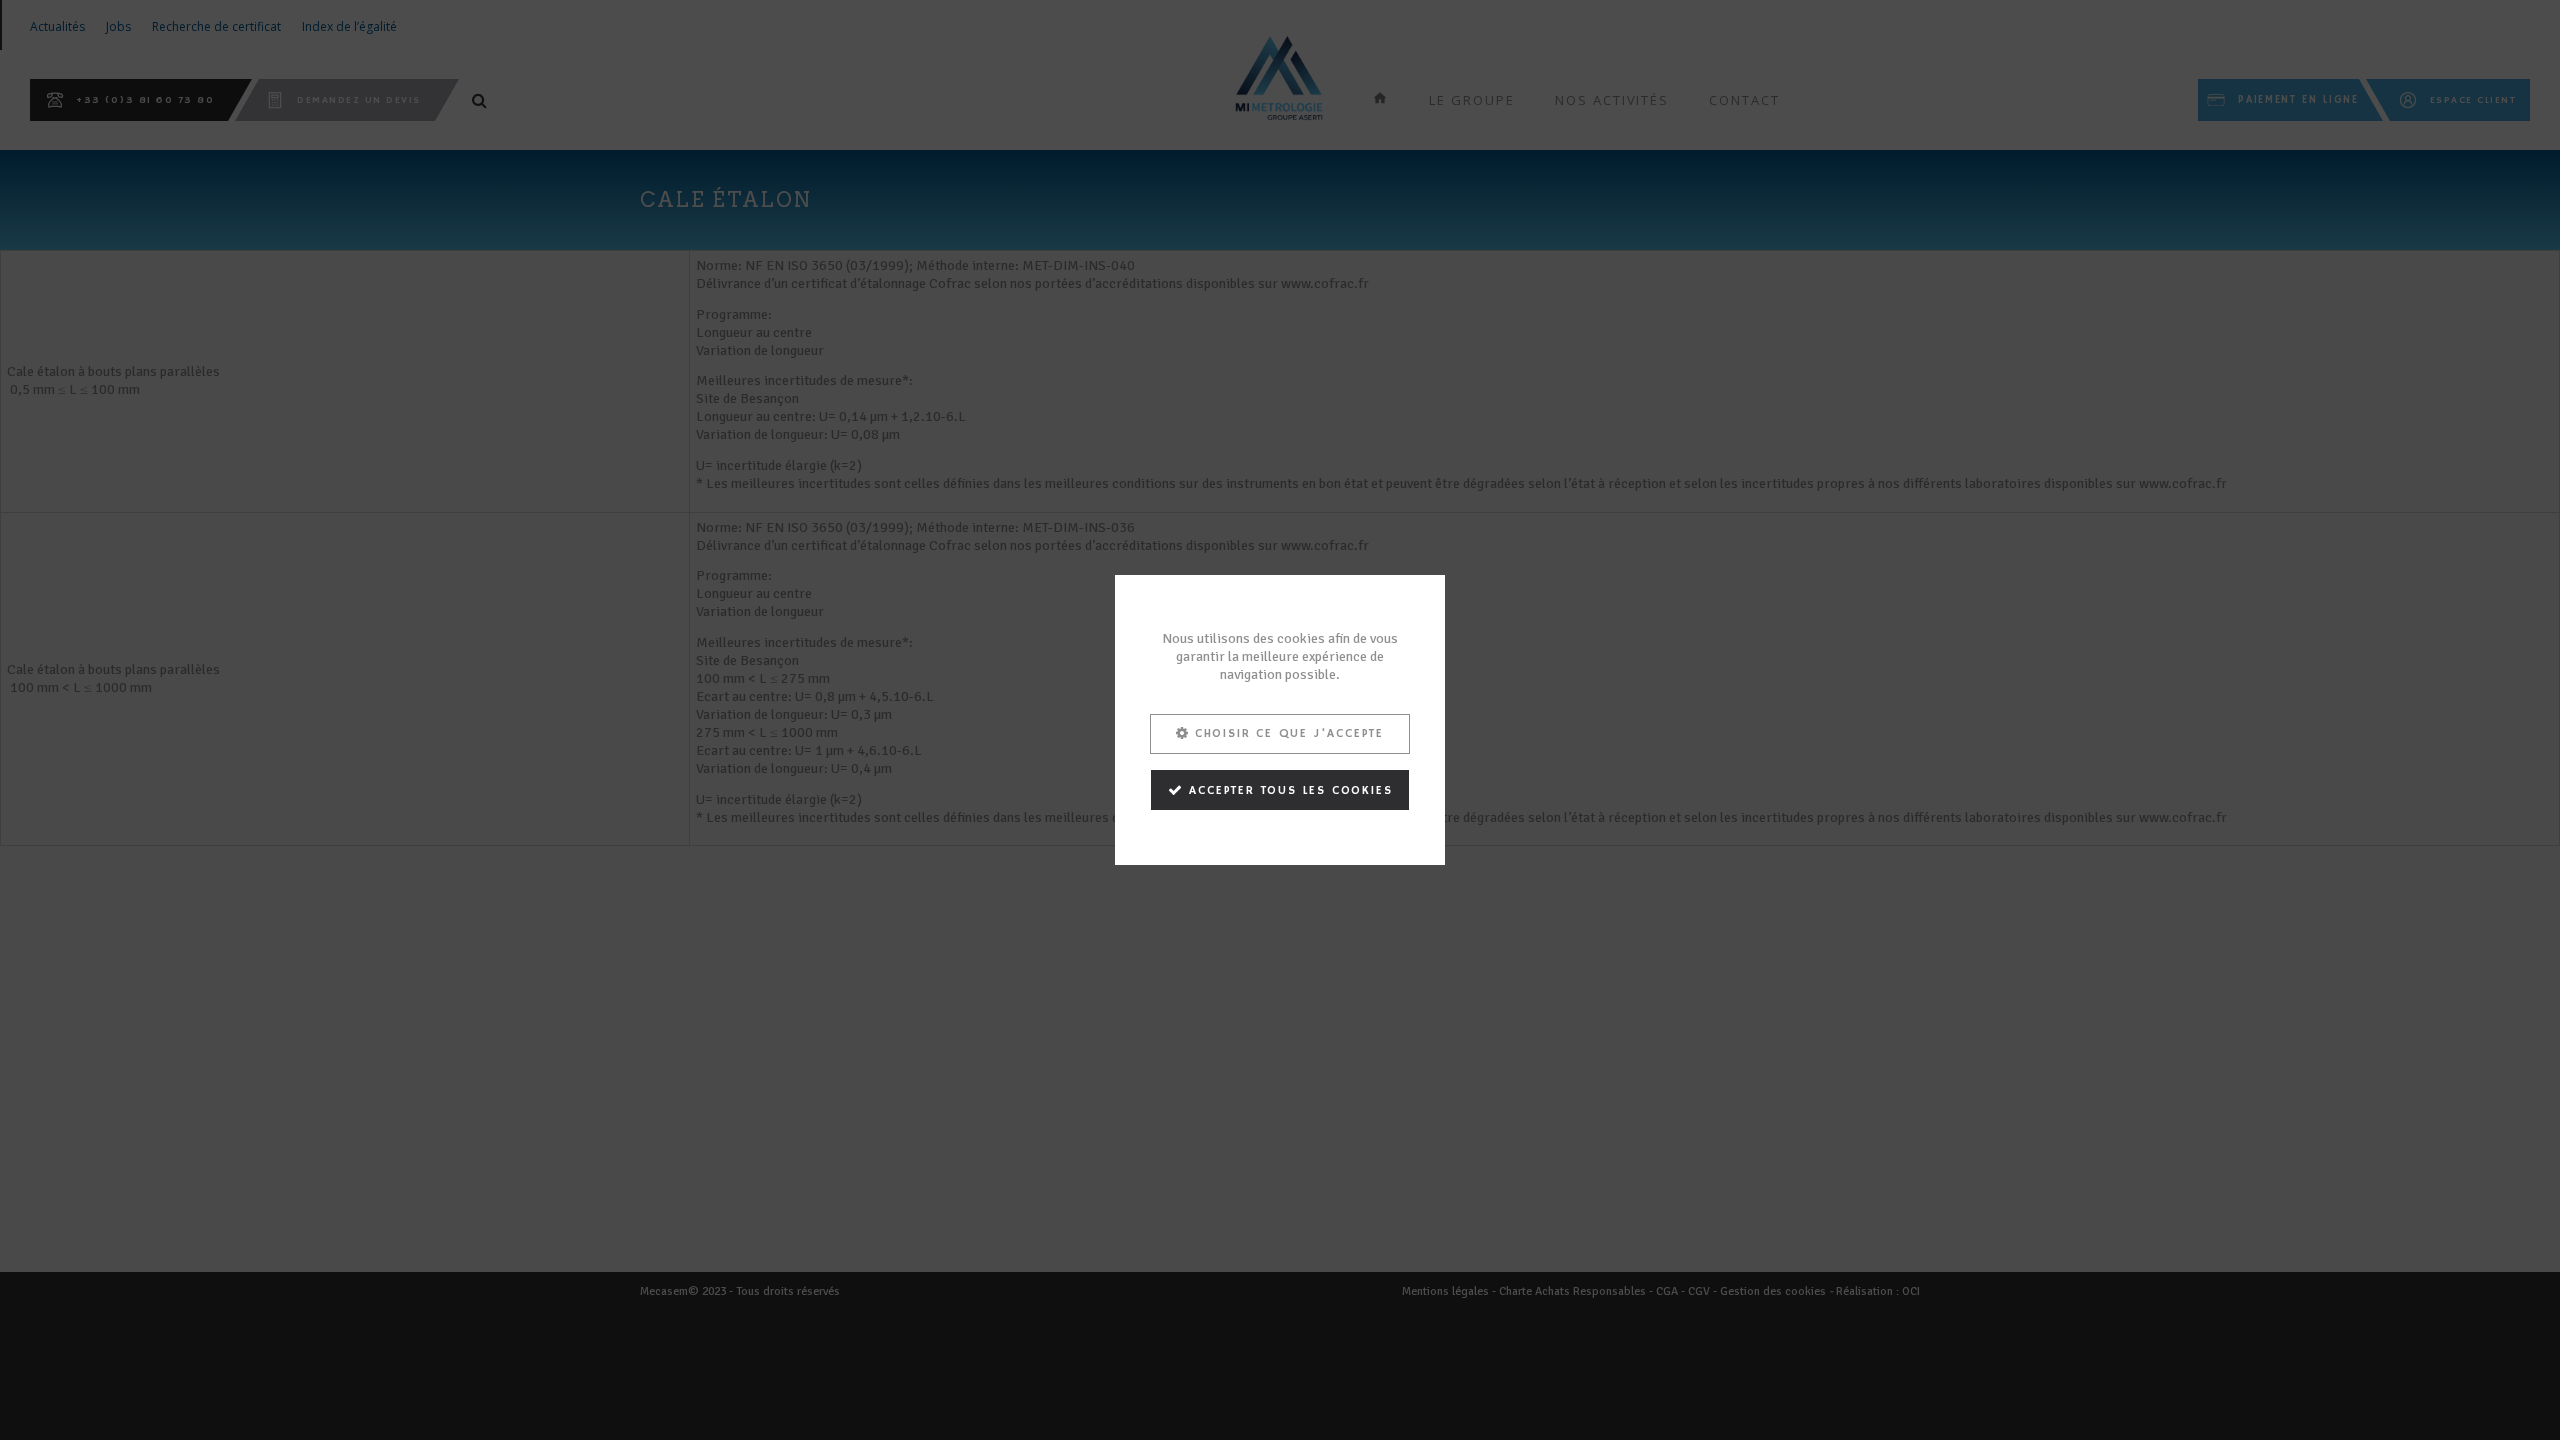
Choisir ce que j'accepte (1289, 733)
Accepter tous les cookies (1290, 790)
